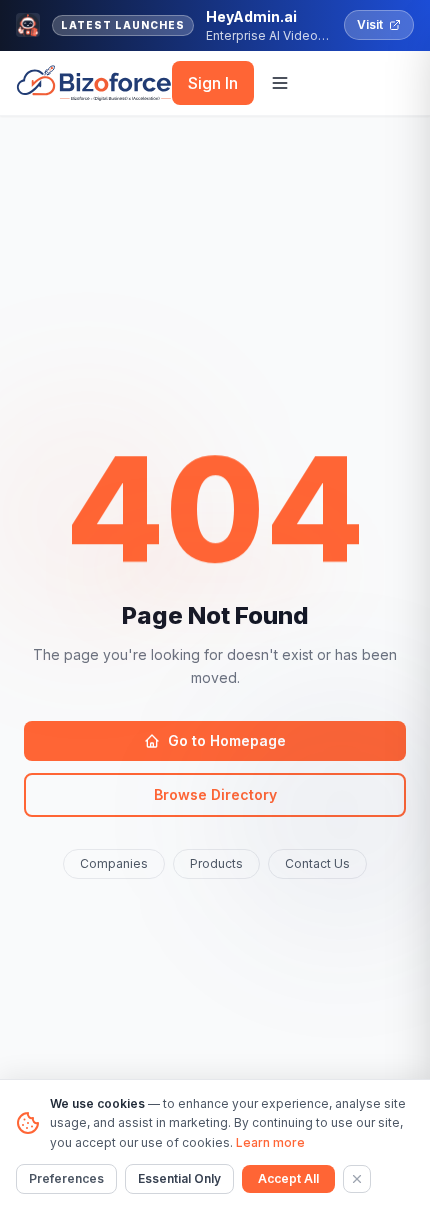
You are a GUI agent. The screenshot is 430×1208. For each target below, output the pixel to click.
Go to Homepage (227, 740)
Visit (370, 24)
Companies (114, 863)
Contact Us (317, 863)
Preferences (66, 1178)
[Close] (357, 1179)
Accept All (288, 1178)
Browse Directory (215, 794)
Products (216, 863)
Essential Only (179, 1178)
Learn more (270, 1142)
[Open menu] (280, 83)
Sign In (213, 83)
